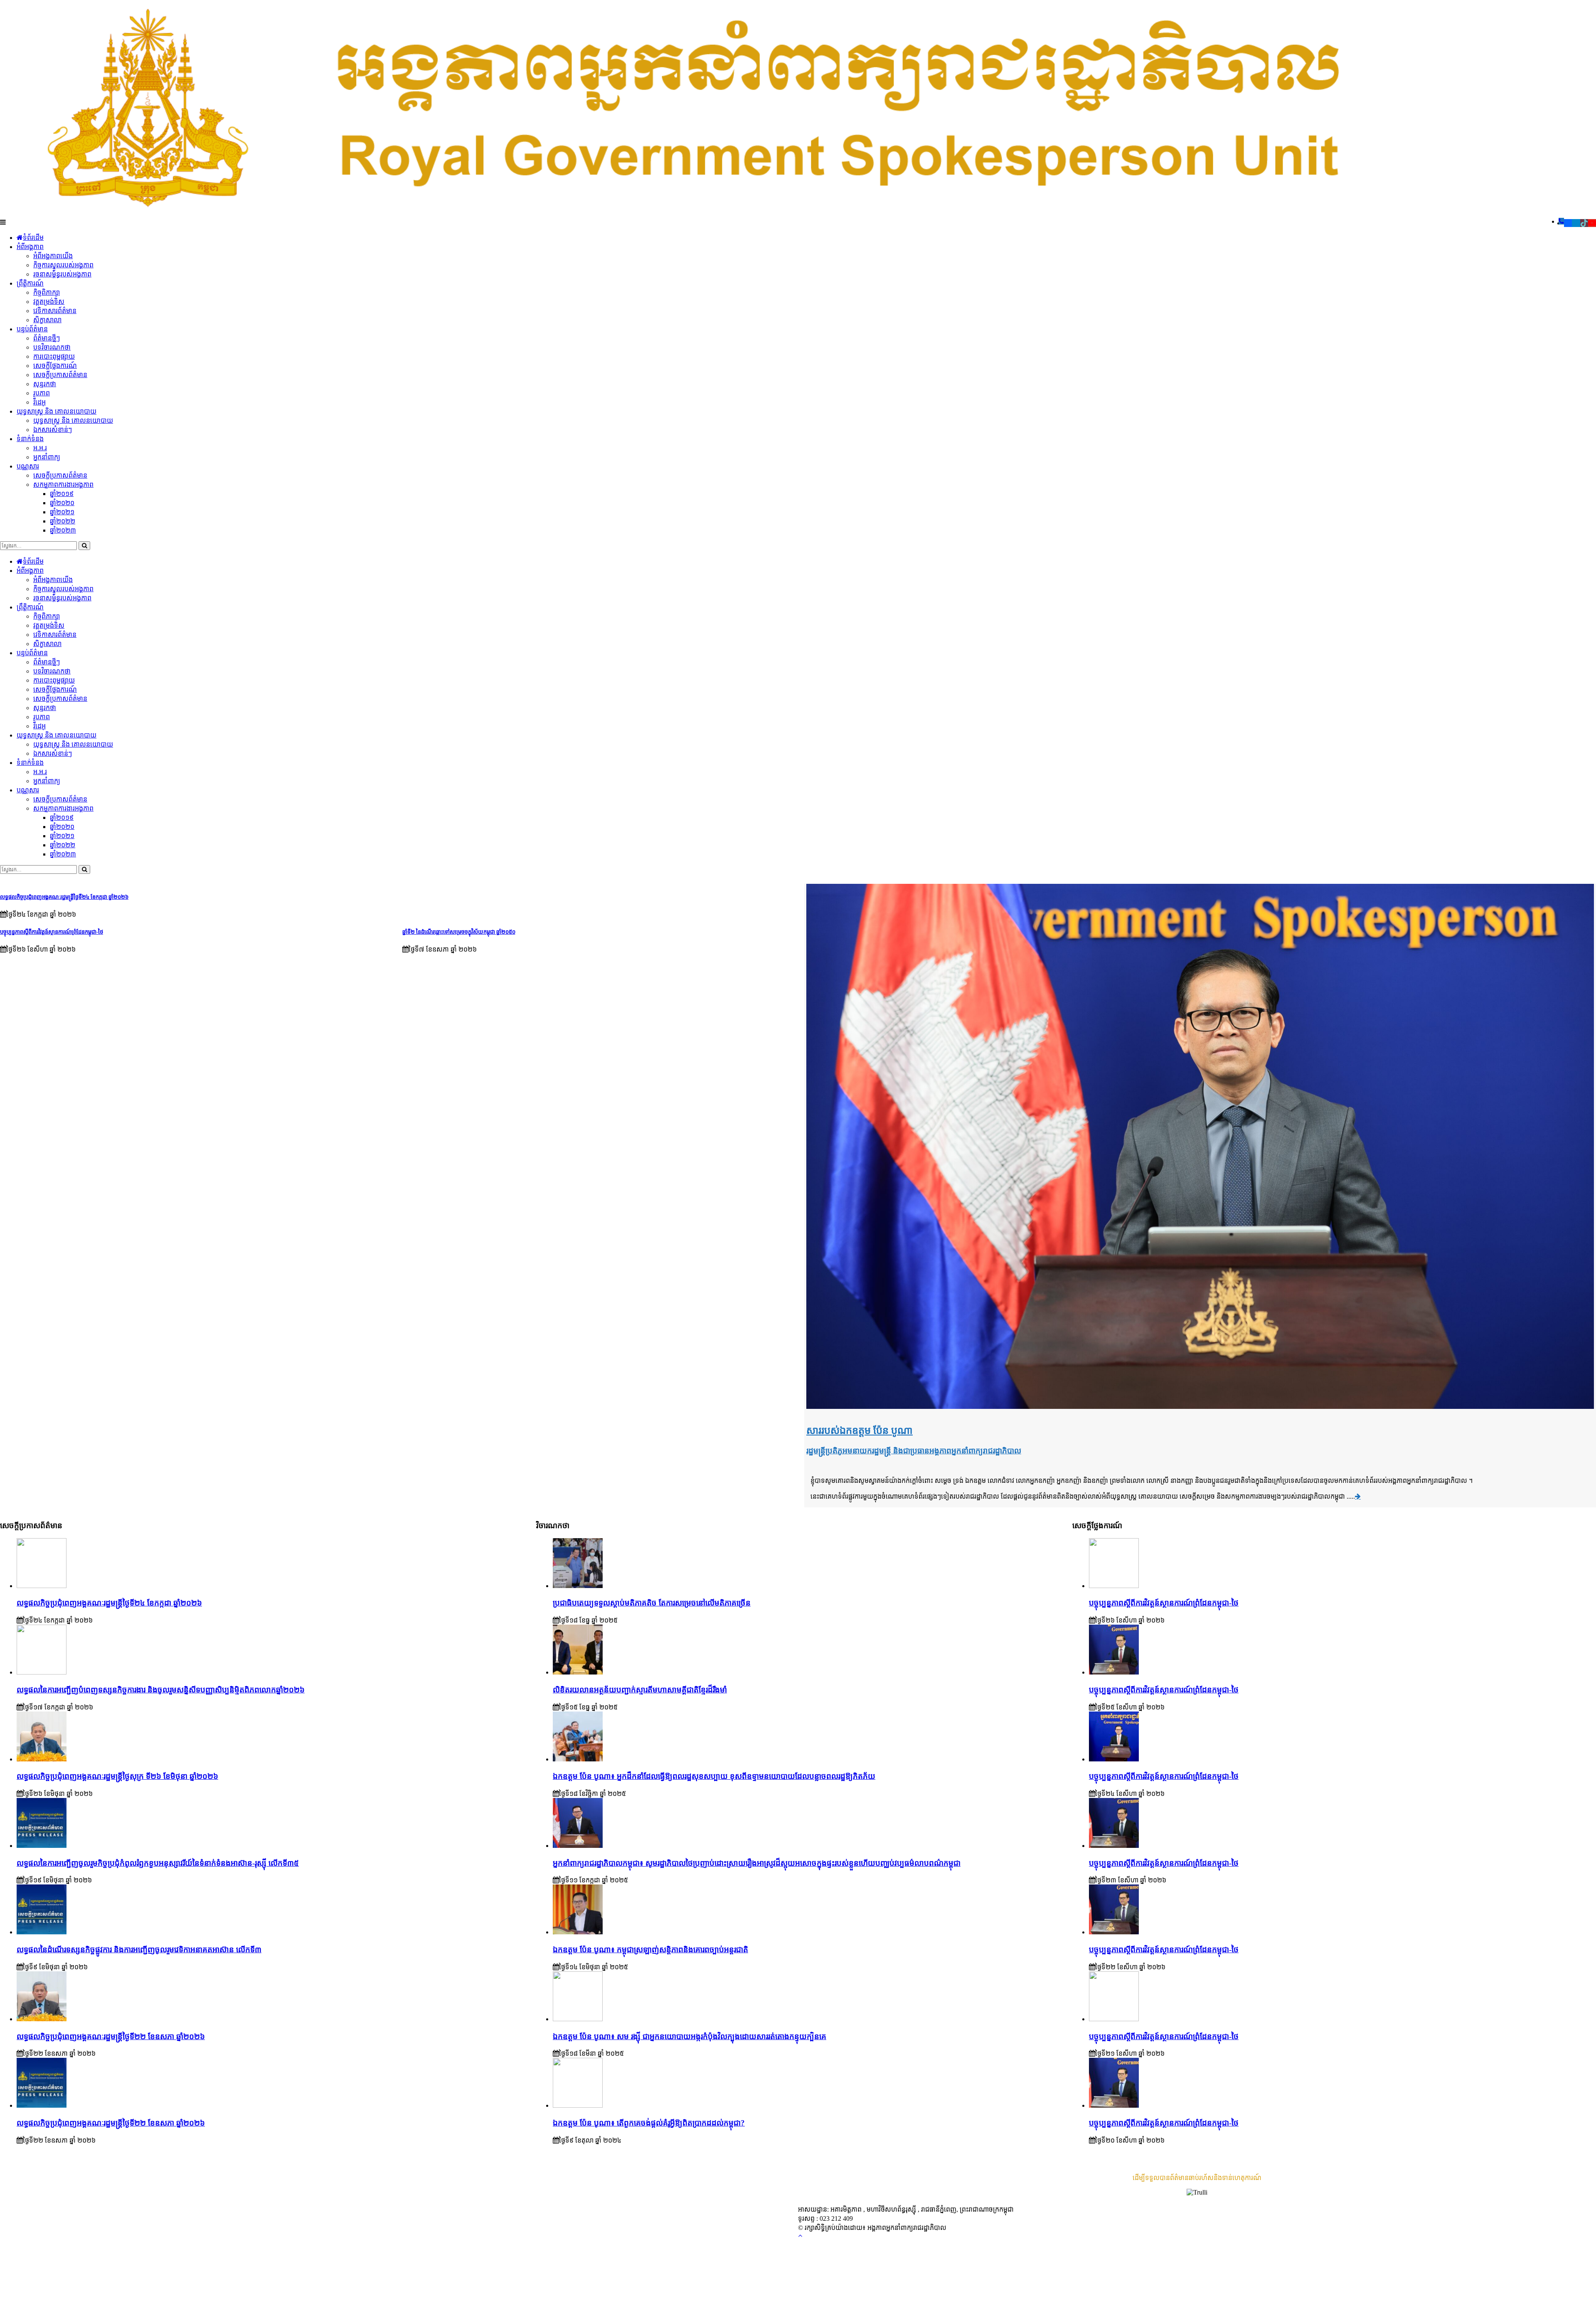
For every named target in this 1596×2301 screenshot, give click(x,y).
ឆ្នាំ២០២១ (62, 512)
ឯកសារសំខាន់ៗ (53, 430)
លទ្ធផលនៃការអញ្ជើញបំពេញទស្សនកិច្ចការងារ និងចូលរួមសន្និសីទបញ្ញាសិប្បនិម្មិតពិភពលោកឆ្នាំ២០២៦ (161, 1690)
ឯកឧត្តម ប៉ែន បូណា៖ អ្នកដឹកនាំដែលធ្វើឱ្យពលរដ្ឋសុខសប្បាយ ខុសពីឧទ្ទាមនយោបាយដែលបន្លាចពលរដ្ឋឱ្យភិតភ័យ (714, 1776)
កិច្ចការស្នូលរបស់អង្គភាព (63, 265)
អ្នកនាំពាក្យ (47, 457)
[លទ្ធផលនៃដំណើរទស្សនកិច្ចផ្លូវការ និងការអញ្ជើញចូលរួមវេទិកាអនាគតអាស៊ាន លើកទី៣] (42, 1932)
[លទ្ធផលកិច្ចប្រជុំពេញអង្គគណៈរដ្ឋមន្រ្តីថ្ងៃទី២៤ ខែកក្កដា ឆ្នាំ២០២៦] (42, 1586)
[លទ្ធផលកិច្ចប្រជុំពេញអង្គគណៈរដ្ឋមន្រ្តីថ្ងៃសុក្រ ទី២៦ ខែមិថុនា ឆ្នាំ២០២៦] (42, 1759)
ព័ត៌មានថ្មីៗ (47, 338)
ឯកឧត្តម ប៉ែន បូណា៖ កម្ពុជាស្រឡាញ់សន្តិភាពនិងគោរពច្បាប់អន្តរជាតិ (650, 1950)
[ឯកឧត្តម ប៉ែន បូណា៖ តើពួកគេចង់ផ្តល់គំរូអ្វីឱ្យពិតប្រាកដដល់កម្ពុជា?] (578, 2105)
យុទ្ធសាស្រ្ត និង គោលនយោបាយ (57, 411)
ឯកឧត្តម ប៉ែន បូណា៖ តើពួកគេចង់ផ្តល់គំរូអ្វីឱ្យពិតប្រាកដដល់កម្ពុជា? (649, 2123)
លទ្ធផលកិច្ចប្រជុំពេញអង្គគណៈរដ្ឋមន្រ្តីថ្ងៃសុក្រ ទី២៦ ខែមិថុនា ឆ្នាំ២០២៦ (117, 1776)
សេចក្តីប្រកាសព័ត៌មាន (60, 475)
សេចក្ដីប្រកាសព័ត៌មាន (60, 375)
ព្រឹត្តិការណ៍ (30, 283)
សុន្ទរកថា (45, 384)
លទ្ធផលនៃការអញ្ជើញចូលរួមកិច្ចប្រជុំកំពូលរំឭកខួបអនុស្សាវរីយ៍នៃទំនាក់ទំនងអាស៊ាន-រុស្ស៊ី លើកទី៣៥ (158, 1863)
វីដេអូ (39, 402)
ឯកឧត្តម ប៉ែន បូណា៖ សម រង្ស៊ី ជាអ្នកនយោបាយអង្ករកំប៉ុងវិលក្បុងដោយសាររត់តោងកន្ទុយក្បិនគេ (690, 2036)
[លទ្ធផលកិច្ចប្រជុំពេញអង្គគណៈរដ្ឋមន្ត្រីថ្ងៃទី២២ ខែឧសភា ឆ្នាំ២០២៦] (42, 2019)
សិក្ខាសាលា (47, 320)
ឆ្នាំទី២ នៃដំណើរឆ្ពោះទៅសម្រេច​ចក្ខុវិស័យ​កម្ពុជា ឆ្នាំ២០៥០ (459, 932)
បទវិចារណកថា (52, 347)
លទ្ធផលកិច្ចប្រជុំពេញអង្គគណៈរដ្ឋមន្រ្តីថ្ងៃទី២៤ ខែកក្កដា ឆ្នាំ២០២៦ (64, 897)
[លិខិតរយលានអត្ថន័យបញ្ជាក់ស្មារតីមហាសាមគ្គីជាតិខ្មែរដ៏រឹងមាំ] (578, 1672)
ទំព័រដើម (33, 238)
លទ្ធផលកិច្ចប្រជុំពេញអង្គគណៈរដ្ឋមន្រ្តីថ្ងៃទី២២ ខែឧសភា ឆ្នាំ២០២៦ (111, 2123)
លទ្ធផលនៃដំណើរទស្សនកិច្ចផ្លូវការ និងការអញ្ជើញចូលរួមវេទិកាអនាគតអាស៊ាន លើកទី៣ (139, 1950)
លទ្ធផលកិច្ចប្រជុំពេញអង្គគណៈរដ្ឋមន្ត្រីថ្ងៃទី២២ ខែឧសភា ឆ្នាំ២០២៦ (111, 2036)
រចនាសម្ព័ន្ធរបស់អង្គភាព (62, 274)
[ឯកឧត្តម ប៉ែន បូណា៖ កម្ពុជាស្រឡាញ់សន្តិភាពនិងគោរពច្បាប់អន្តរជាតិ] (578, 1932)
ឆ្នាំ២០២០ (62, 503)
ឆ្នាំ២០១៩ (62, 494)
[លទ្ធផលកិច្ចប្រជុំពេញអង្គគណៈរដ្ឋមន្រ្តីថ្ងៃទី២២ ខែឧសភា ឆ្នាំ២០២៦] (42, 2105)
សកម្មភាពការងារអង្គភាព (63, 485)
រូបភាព (42, 393)
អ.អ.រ (40, 448)
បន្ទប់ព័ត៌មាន (32, 329)
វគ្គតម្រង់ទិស (49, 302)
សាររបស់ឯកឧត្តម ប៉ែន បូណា (860, 1430)
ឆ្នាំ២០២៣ (63, 530)
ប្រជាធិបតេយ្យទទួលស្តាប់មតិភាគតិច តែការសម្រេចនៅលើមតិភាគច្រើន (652, 1603)
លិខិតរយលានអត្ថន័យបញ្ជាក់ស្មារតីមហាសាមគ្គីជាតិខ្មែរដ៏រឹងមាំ (640, 1690)
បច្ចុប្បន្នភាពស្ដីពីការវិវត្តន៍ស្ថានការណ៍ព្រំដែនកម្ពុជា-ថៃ (52, 932)
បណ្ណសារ (28, 466)
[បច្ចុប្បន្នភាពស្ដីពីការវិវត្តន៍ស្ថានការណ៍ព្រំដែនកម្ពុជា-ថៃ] (1114, 1586)
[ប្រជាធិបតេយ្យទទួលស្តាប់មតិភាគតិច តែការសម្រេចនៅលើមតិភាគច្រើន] (578, 1586)
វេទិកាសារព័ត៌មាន (55, 311)
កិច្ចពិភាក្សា (47, 292)
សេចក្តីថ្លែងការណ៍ (55, 366)
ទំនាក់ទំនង (30, 439)
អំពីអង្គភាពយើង (53, 256)
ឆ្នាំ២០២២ (63, 521)
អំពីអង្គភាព (30, 247)
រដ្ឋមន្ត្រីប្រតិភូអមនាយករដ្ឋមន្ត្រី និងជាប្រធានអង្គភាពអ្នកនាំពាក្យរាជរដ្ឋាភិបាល (914, 1451)
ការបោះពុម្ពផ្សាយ (54, 356)
